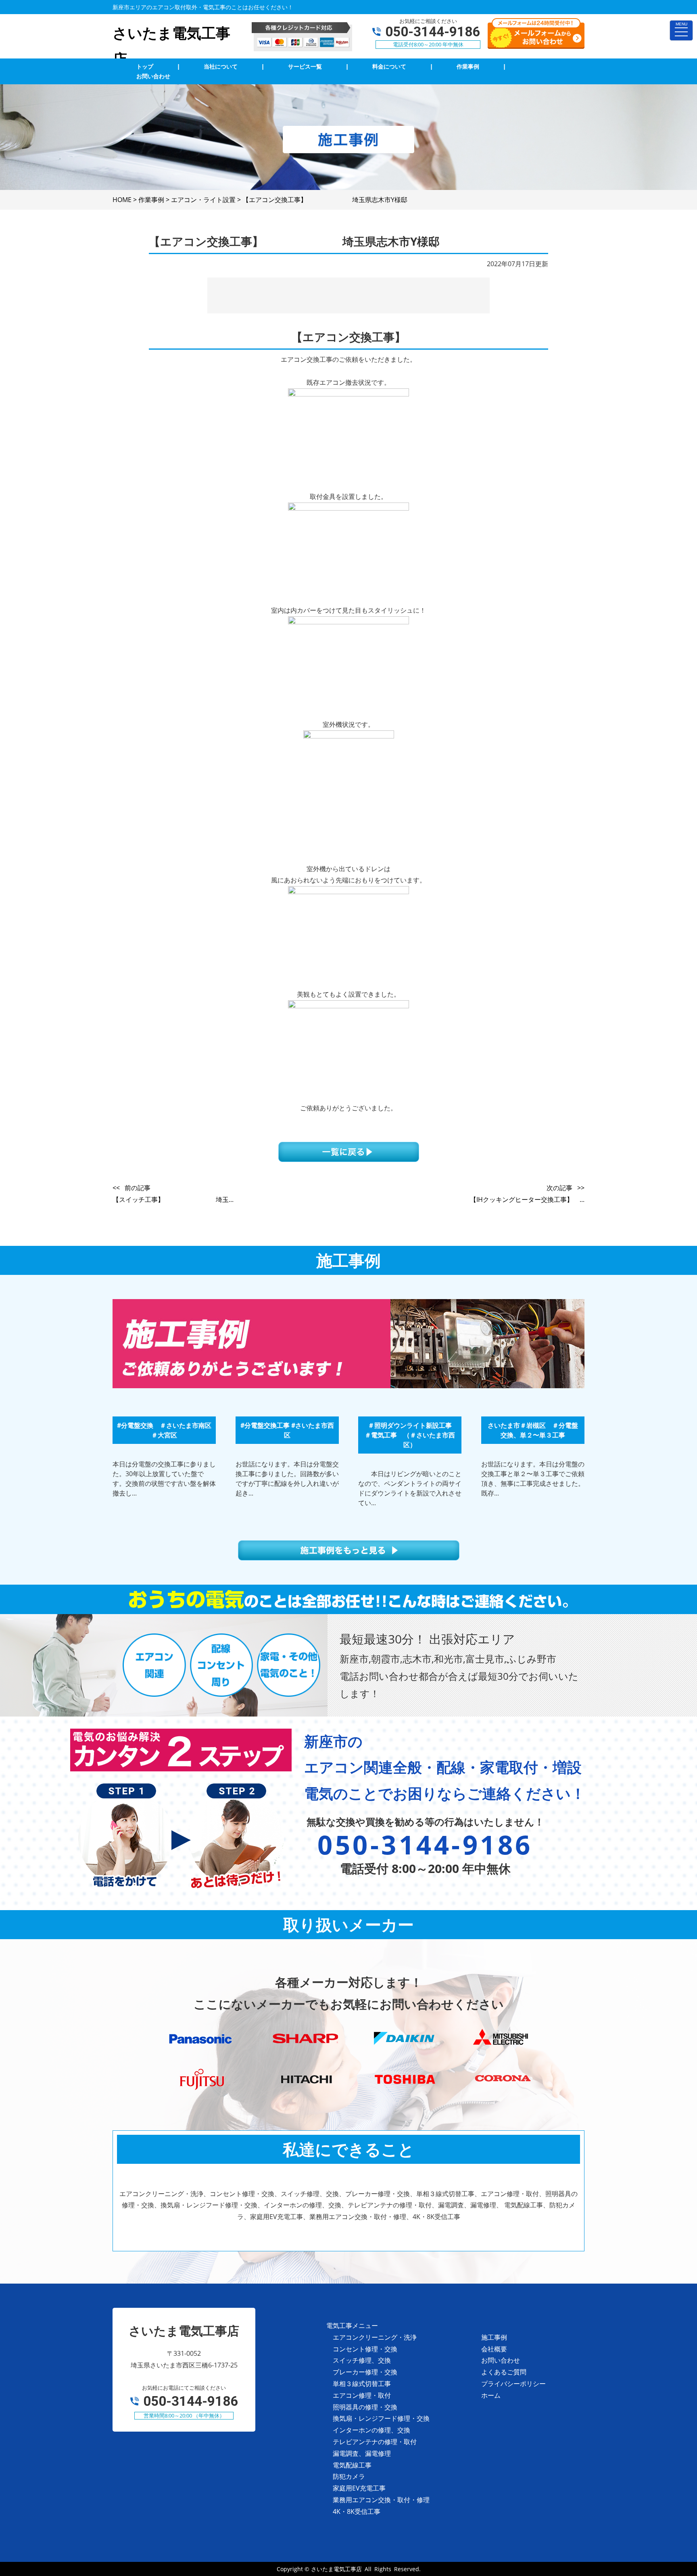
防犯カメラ (349, 2476)
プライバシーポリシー (513, 2384)
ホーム (491, 2395)
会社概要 (494, 2349)
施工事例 (494, 2337)
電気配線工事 (352, 2465)
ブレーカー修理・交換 (365, 2372)
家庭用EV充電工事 (359, 2488)
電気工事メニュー (352, 2326)
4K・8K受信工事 (357, 2511)
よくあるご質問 (504, 2372)
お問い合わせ (501, 2360)
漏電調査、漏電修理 (362, 2453)
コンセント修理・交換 (365, 2349)
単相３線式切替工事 (362, 2384)
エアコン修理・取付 (362, 2395)
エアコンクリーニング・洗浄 (375, 2337)
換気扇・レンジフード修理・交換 (381, 2418)
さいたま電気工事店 (336, 2569)
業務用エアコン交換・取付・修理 (381, 2500)
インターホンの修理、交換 (371, 2430)
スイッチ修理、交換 (362, 2360)
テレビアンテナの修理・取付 (375, 2442)
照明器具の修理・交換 (365, 2407)
